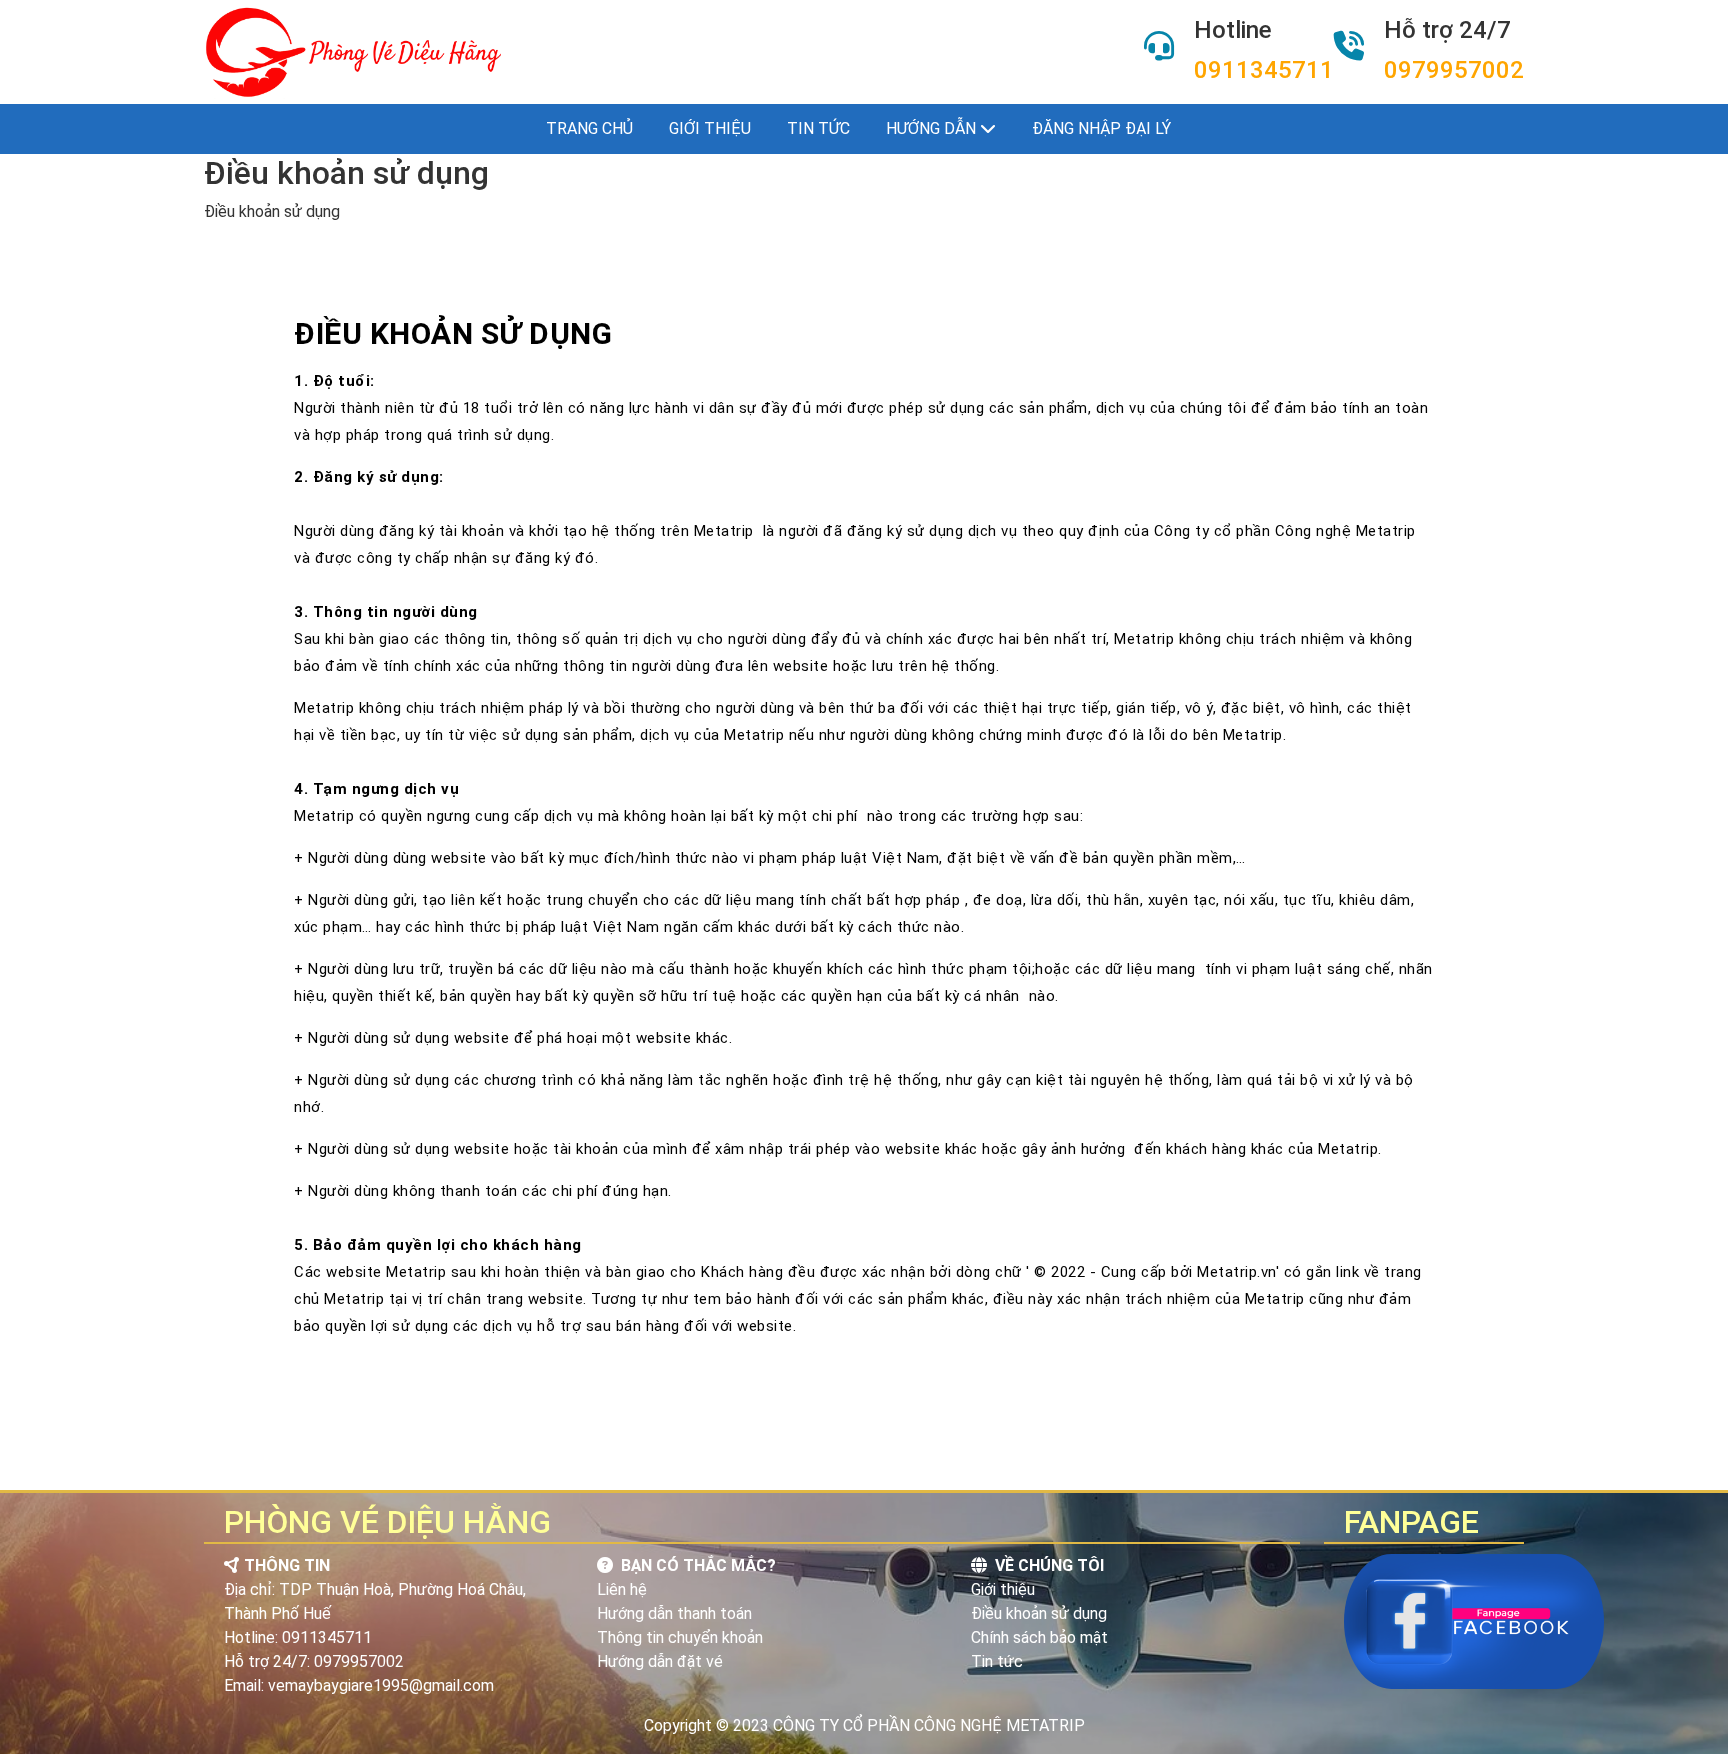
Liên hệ (622, 1589)
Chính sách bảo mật (1039, 1637)
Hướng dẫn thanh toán (674, 1613)
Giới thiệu (710, 128)
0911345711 (1264, 70)
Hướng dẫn (933, 128)
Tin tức (818, 128)
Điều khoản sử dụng (1039, 1613)
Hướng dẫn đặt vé (660, 1661)
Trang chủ (589, 128)
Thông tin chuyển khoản (680, 1637)
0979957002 (1454, 70)
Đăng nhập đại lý (1101, 128)
